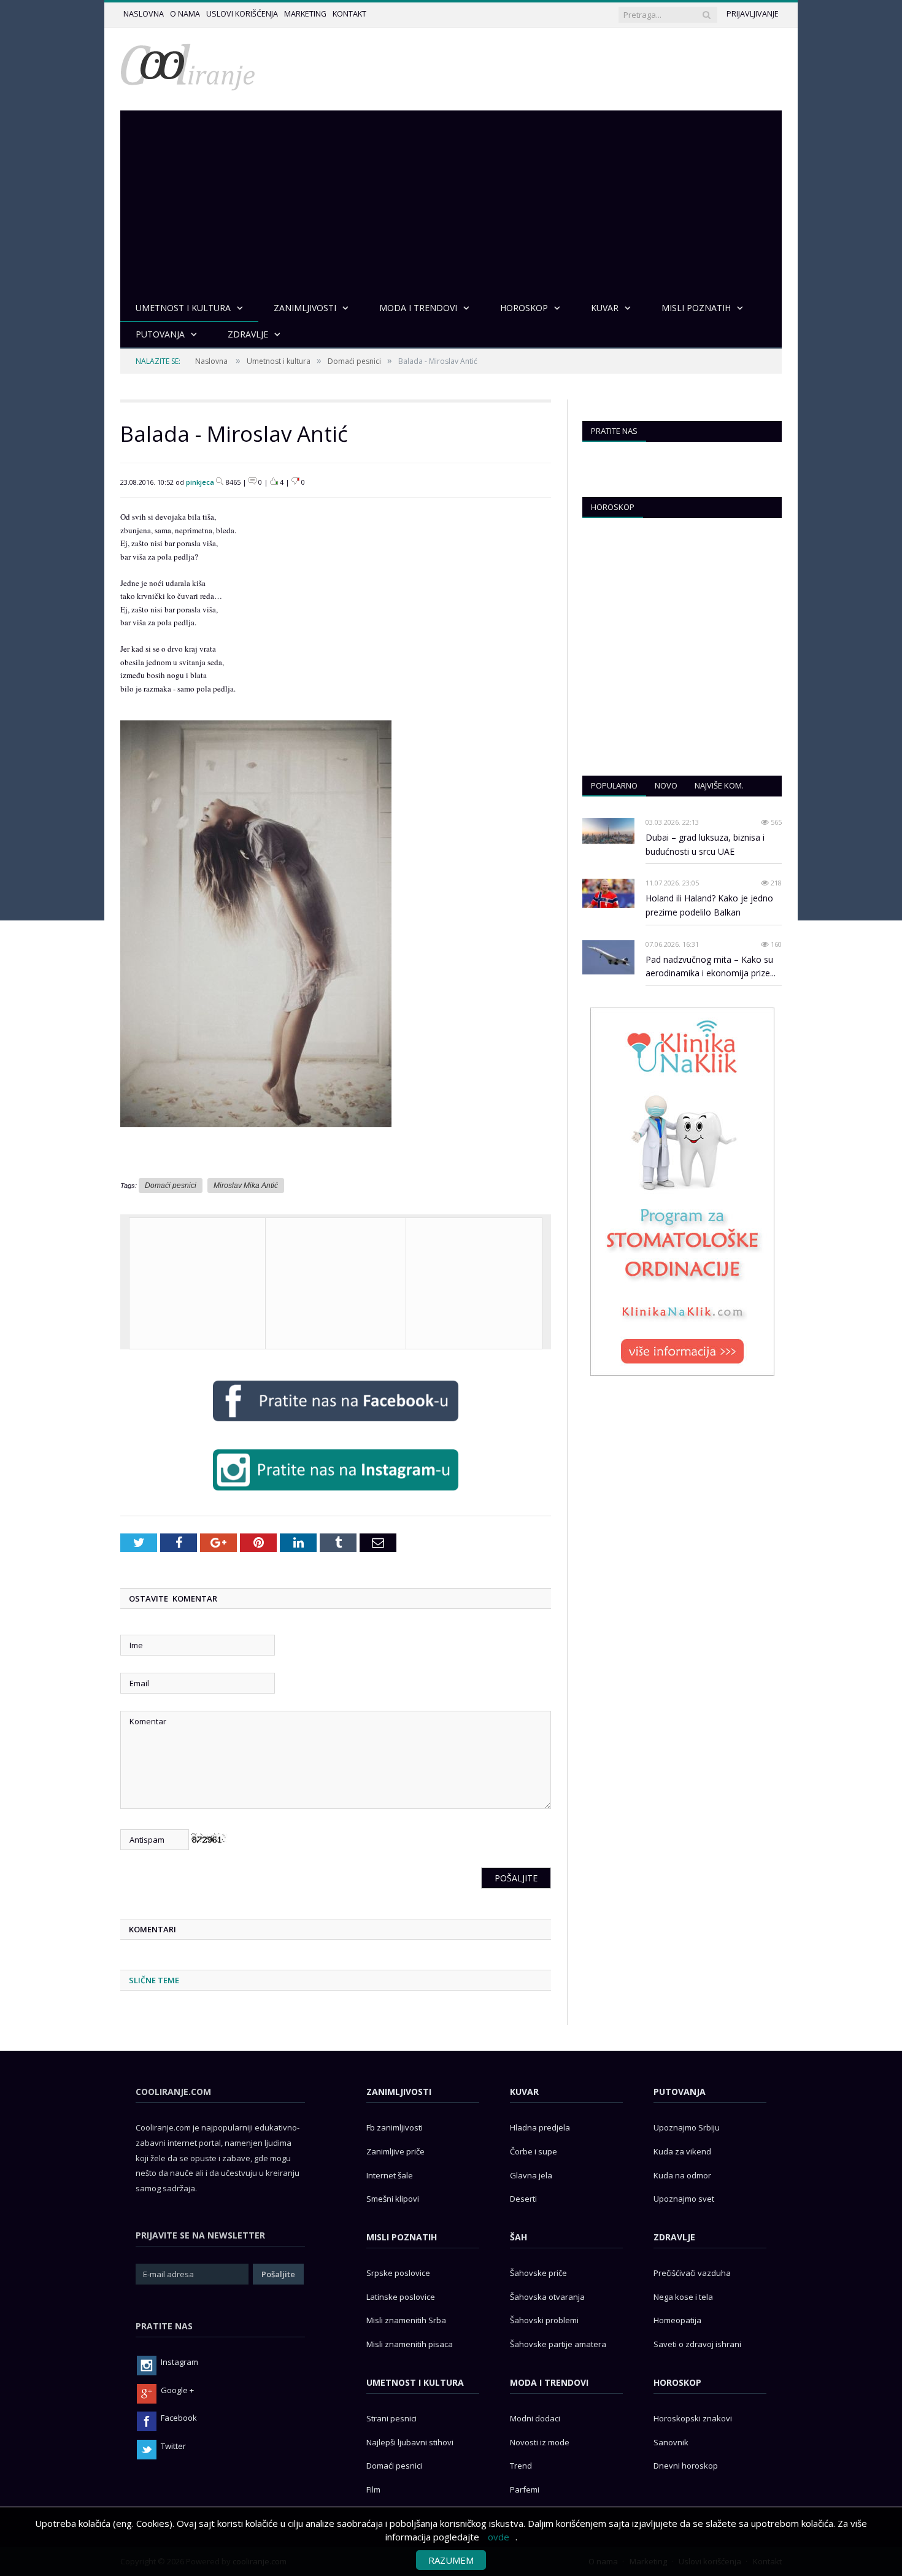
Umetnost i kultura (279, 361)
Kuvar (524, 2092)
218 (775, 883)
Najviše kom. (719, 785)
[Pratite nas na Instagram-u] (336, 1493)
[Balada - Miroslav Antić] (256, 1136)
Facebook (179, 2418)
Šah (518, 2237)
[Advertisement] (451, 202)
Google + (177, 2390)
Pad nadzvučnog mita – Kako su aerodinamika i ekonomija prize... (711, 966)
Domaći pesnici (354, 361)
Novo (666, 785)
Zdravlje (674, 2237)
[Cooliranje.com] (188, 66)
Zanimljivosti (399, 2092)
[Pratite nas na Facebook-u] (336, 1424)
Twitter (173, 2446)
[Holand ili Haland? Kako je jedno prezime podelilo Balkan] (608, 893)
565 (775, 822)
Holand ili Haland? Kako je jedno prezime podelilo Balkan (709, 905)
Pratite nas (614, 431)
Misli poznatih (402, 2237)
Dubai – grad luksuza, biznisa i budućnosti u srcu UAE (705, 844)
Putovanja (680, 2092)
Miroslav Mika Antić (246, 1186)
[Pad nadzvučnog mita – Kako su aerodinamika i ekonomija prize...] (608, 958)
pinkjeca (200, 482)
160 (775, 944)
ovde (499, 2537)
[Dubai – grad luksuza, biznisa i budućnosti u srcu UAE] (608, 831)
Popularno (614, 785)
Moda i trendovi (549, 2382)
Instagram (179, 2362)
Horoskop (613, 507)
